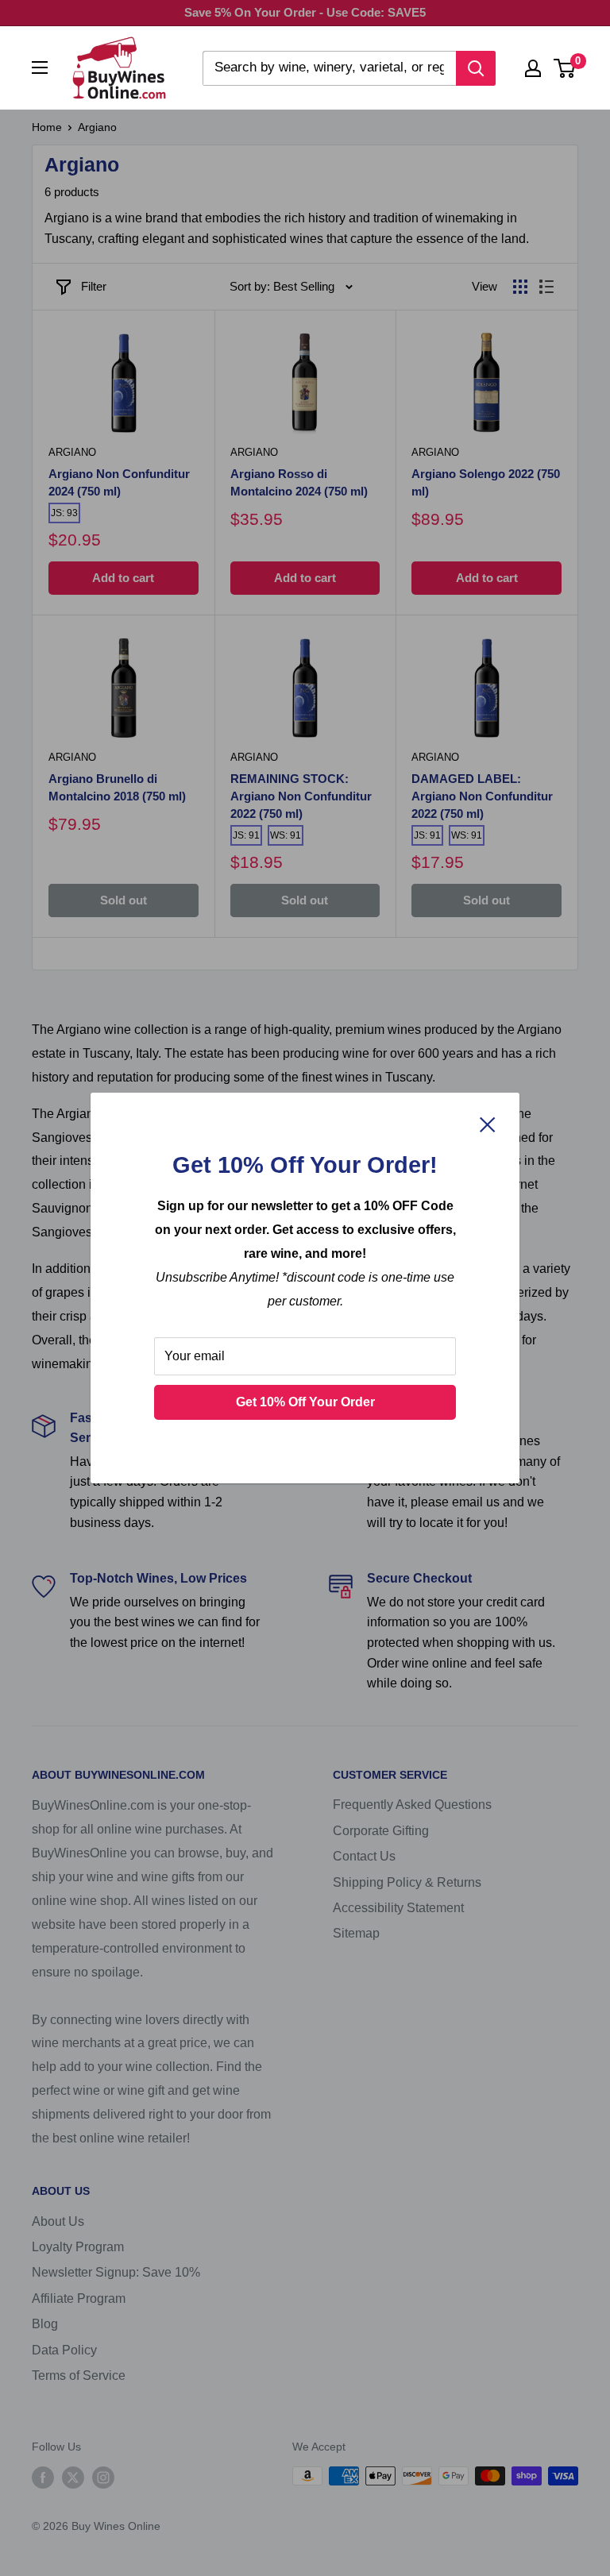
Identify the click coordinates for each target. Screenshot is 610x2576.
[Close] (488, 1124)
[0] (565, 68)
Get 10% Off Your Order (305, 1402)
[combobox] (329, 68)
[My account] (533, 68)
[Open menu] (40, 67)
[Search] (476, 68)
